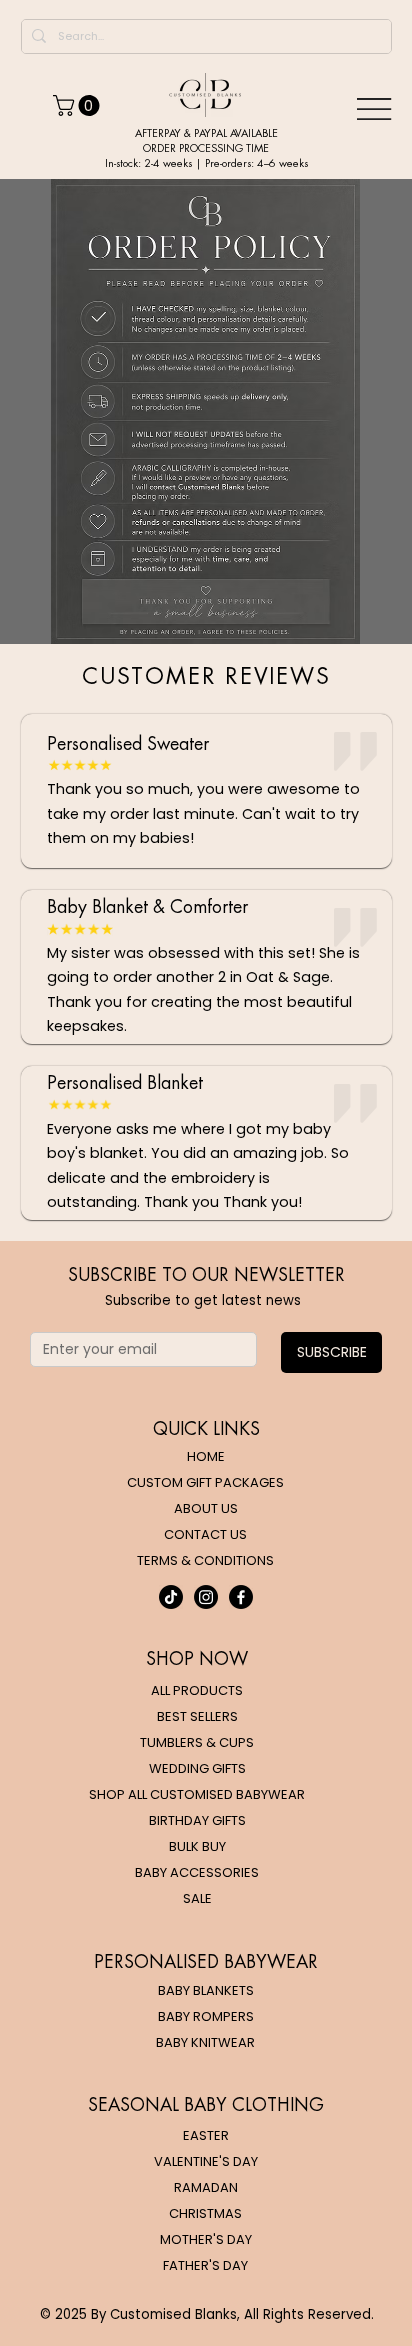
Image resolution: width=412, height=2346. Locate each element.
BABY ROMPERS (206, 2016)
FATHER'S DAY (205, 2265)
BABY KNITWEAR (205, 2042)
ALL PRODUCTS (197, 1690)
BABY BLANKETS (206, 1990)
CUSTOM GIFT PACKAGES (205, 1482)
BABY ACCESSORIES (197, 1872)
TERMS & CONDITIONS (205, 1560)
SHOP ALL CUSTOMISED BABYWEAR (197, 1794)
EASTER (206, 2135)
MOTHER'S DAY (206, 2239)
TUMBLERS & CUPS (197, 1742)
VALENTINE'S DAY (206, 2161)
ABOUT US (206, 1508)
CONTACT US (205, 1534)
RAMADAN (206, 2187)
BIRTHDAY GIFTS (197, 1820)
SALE (197, 1898)
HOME (206, 1456)
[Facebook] (241, 1597)
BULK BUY (197, 1846)
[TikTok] (171, 1597)
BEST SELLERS (197, 1716)
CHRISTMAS (205, 2213)
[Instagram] (206, 1597)
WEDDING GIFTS (197, 1768)
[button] (78, 105)
